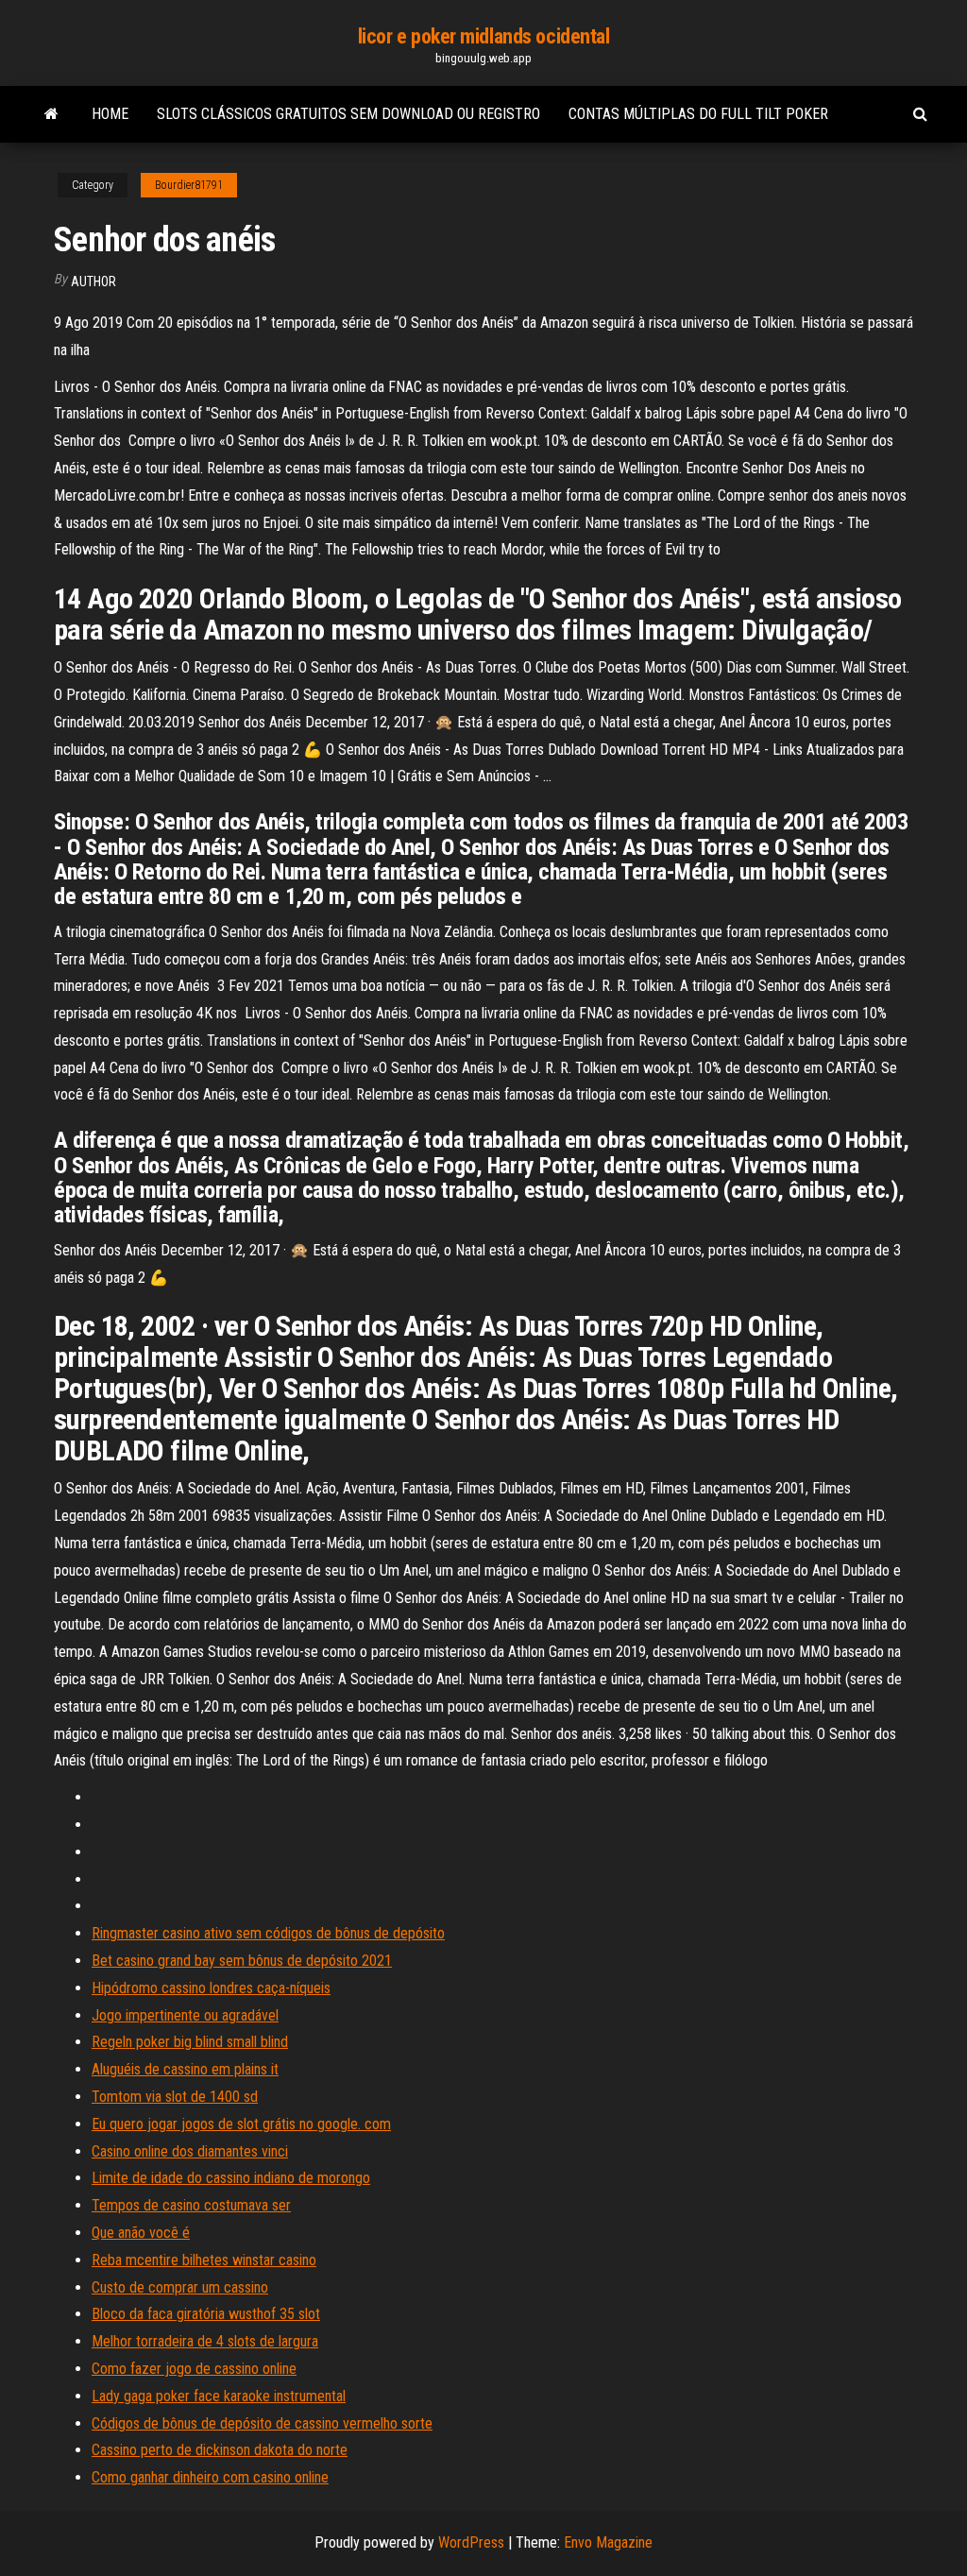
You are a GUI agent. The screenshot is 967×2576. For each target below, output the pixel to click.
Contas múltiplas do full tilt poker (698, 114)
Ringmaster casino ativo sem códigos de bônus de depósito (268, 1933)
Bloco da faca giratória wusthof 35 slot (206, 2314)
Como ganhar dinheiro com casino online (210, 2477)
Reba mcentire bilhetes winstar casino (204, 2260)
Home (110, 114)
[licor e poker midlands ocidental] (51, 114)
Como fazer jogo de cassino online (194, 2369)
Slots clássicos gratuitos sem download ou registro (348, 114)
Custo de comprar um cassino (180, 2287)
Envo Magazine (608, 2542)
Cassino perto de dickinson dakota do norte (220, 2450)
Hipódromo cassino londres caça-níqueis (211, 1988)
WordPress (471, 2542)
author (93, 281)
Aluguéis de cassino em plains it (185, 2069)
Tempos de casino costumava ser (191, 2205)
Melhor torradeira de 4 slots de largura (205, 2341)
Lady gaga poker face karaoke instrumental (219, 2396)
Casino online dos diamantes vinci (190, 2151)
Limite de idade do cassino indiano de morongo (231, 2178)
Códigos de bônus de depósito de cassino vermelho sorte (262, 2423)
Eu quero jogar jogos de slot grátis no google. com (241, 2124)
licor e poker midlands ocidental (484, 36)
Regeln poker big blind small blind (190, 2042)
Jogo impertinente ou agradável (185, 2015)
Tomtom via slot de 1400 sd (175, 2097)
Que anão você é (141, 2233)
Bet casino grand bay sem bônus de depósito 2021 (242, 1961)
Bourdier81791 (189, 185)
